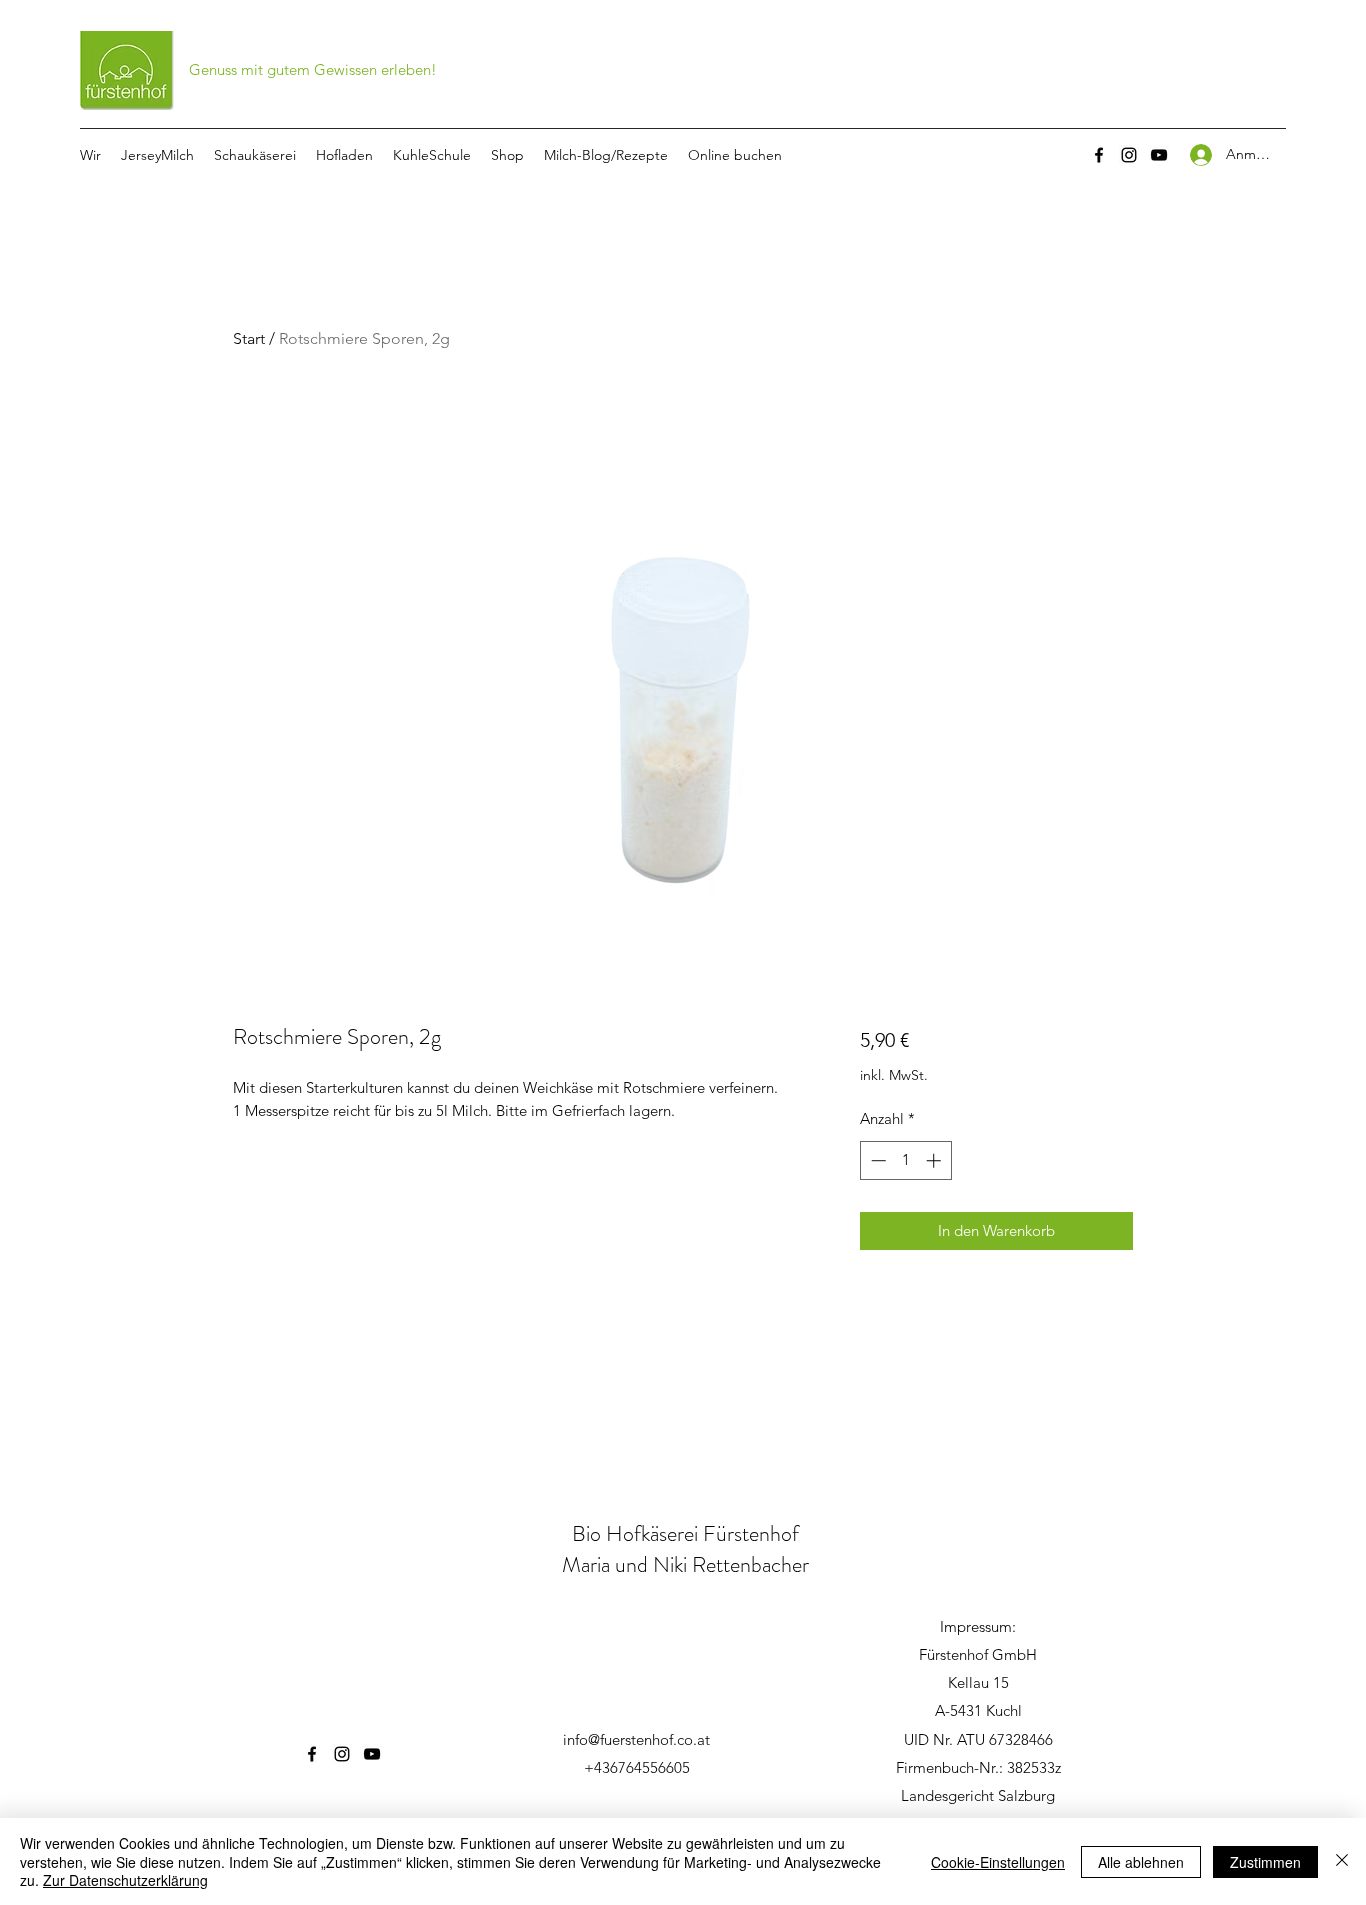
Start (249, 338)
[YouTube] (1159, 155)
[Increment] (935, 1160)
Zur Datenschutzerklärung (125, 1880)
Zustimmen (1265, 1862)
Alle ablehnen (1141, 1862)
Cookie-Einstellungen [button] (998, 1862)
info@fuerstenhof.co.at (636, 1739)
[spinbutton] (905, 1160)
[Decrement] (876, 1160)
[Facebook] (1099, 155)
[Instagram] (1129, 155)
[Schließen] (1342, 1861)
